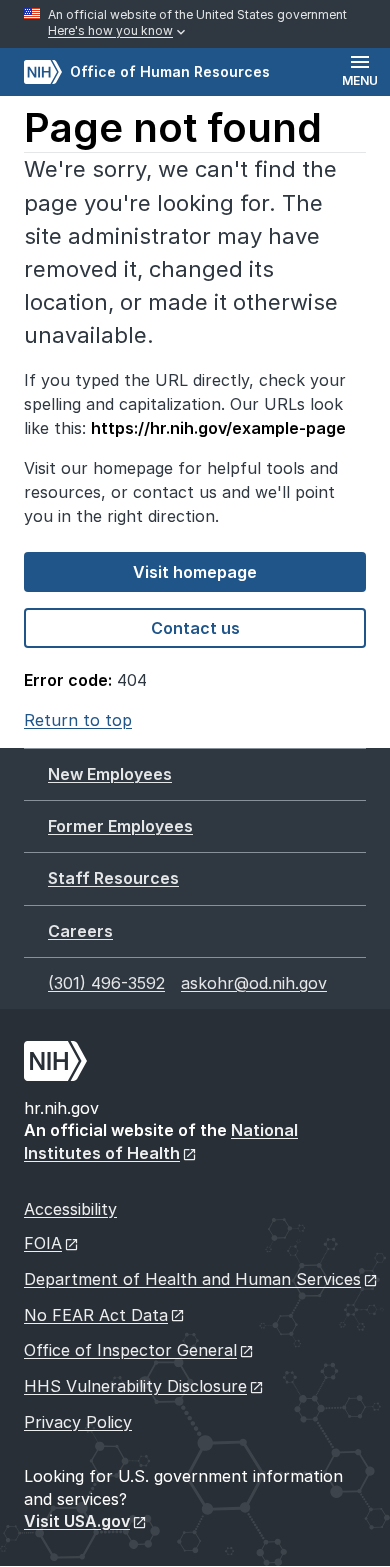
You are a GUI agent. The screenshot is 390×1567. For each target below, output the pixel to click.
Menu (360, 80)
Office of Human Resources (147, 71)
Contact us (195, 628)
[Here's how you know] (195, 24)
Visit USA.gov (77, 1521)
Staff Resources (113, 878)
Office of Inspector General (130, 1350)
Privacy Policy (78, 1422)
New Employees (110, 774)
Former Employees (120, 826)
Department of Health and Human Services (192, 1279)
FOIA (43, 1243)
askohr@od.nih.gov (254, 983)
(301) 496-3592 (106, 983)
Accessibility (70, 1209)
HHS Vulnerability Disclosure (135, 1386)
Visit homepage (195, 572)
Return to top (78, 720)
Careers (80, 931)
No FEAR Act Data (96, 1315)
